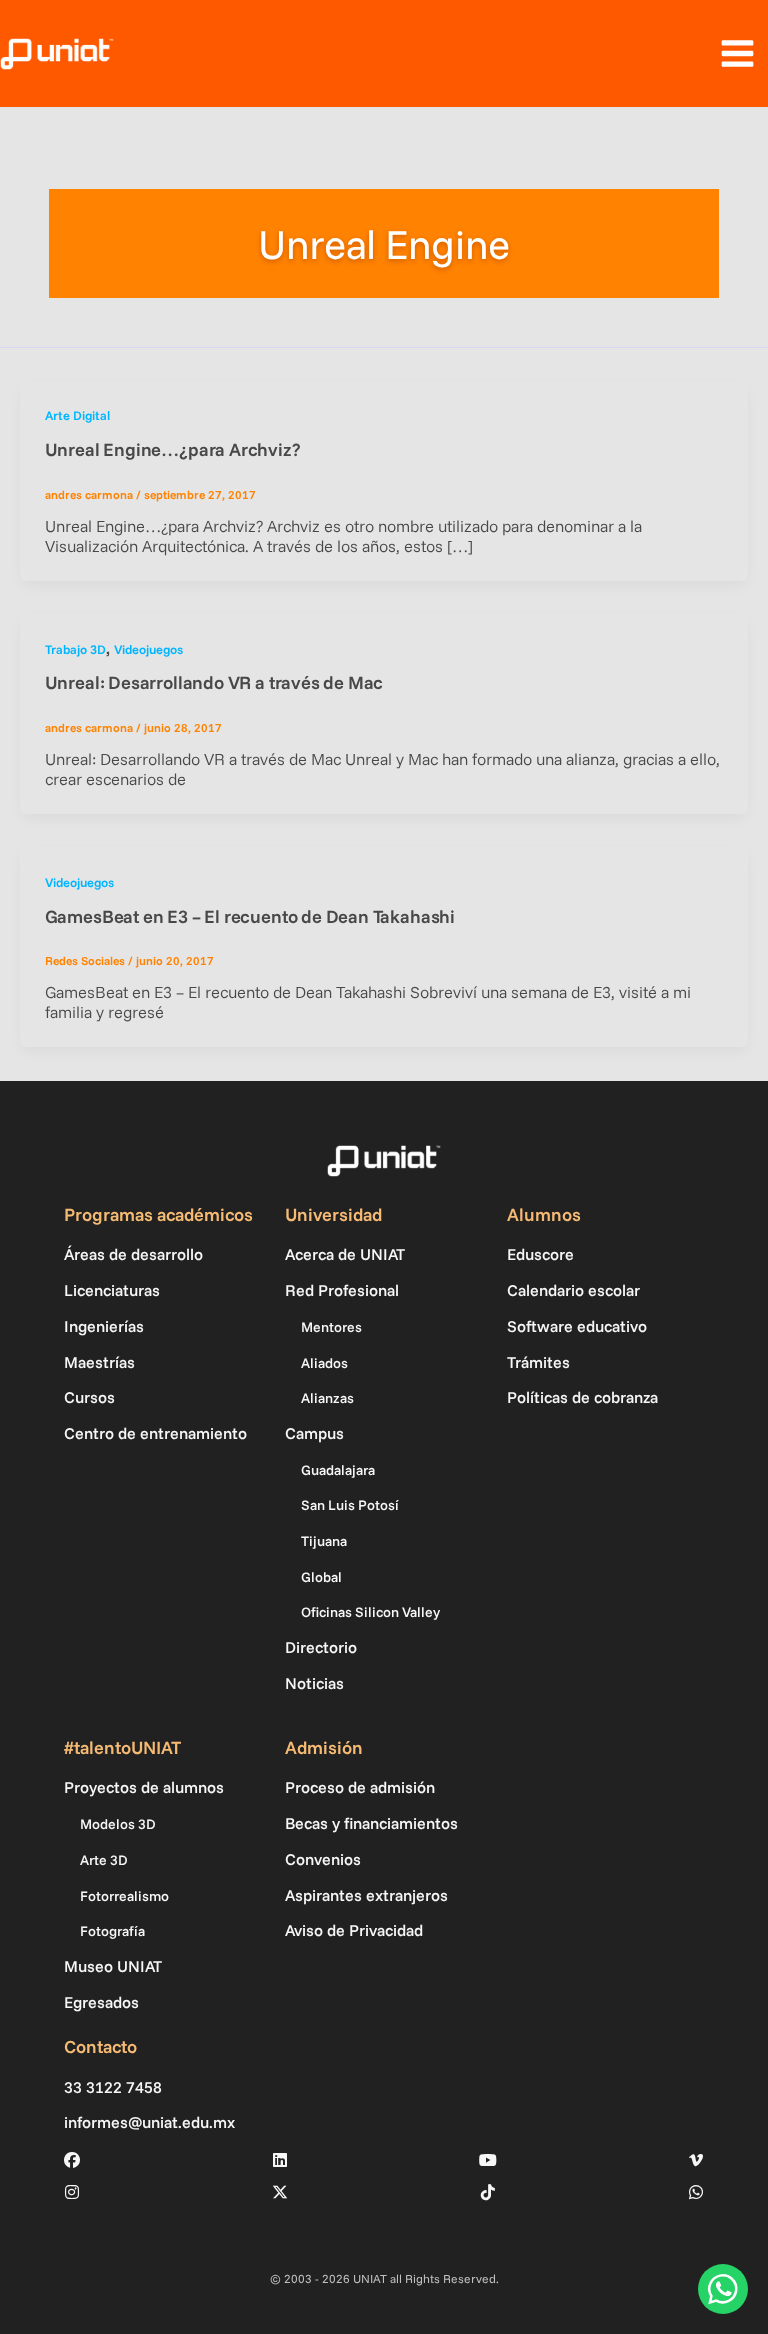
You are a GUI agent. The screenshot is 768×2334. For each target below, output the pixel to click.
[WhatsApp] (696, 2192)
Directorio (321, 1647)
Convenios (323, 1859)
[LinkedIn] (280, 2160)
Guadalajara (338, 1470)
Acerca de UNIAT (345, 1254)
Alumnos (544, 1214)
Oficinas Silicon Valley (370, 1612)
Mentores (331, 1327)
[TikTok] (488, 2192)
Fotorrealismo (124, 1896)
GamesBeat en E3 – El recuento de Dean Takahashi (250, 916)
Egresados (101, 2002)
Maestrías (99, 1362)
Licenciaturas (112, 1290)
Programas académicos (158, 1214)
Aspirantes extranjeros (366, 1895)
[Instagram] (72, 2192)
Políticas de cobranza (582, 1397)
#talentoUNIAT (122, 1747)
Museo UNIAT (113, 1966)
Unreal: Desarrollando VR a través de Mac (214, 682)
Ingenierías (104, 1326)
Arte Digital (77, 415)
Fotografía (112, 1931)
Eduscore (540, 1254)
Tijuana (324, 1541)
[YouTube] (488, 2160)
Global (321, 1577)
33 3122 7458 (113, 2087)
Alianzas (327, 1398)
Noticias (314, 1683)
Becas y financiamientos (371, 1823)
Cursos (89, 1397)
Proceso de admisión (360, 1787)
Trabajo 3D (75, 649)
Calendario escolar (573, 1290)
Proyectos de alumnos (144, 1787)
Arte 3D (104, 1860)
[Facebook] (72, 2160)
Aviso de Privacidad (354, 1930)
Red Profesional (342, 1290)
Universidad (333, 1214)
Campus (314, 1433)
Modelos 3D (118, 1824)
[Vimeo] (696, 2160)
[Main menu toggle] (737, 54)
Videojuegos (148, 649)
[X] (280, 2192)
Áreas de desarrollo (133, 1254)
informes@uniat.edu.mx (149, 2122)
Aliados (324, 1363)
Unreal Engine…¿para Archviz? (173, 449)
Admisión (324, 1747)
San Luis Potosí (350, 1505)
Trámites (538, 1362)
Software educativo (577, 1326)
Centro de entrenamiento (155, 1433)
